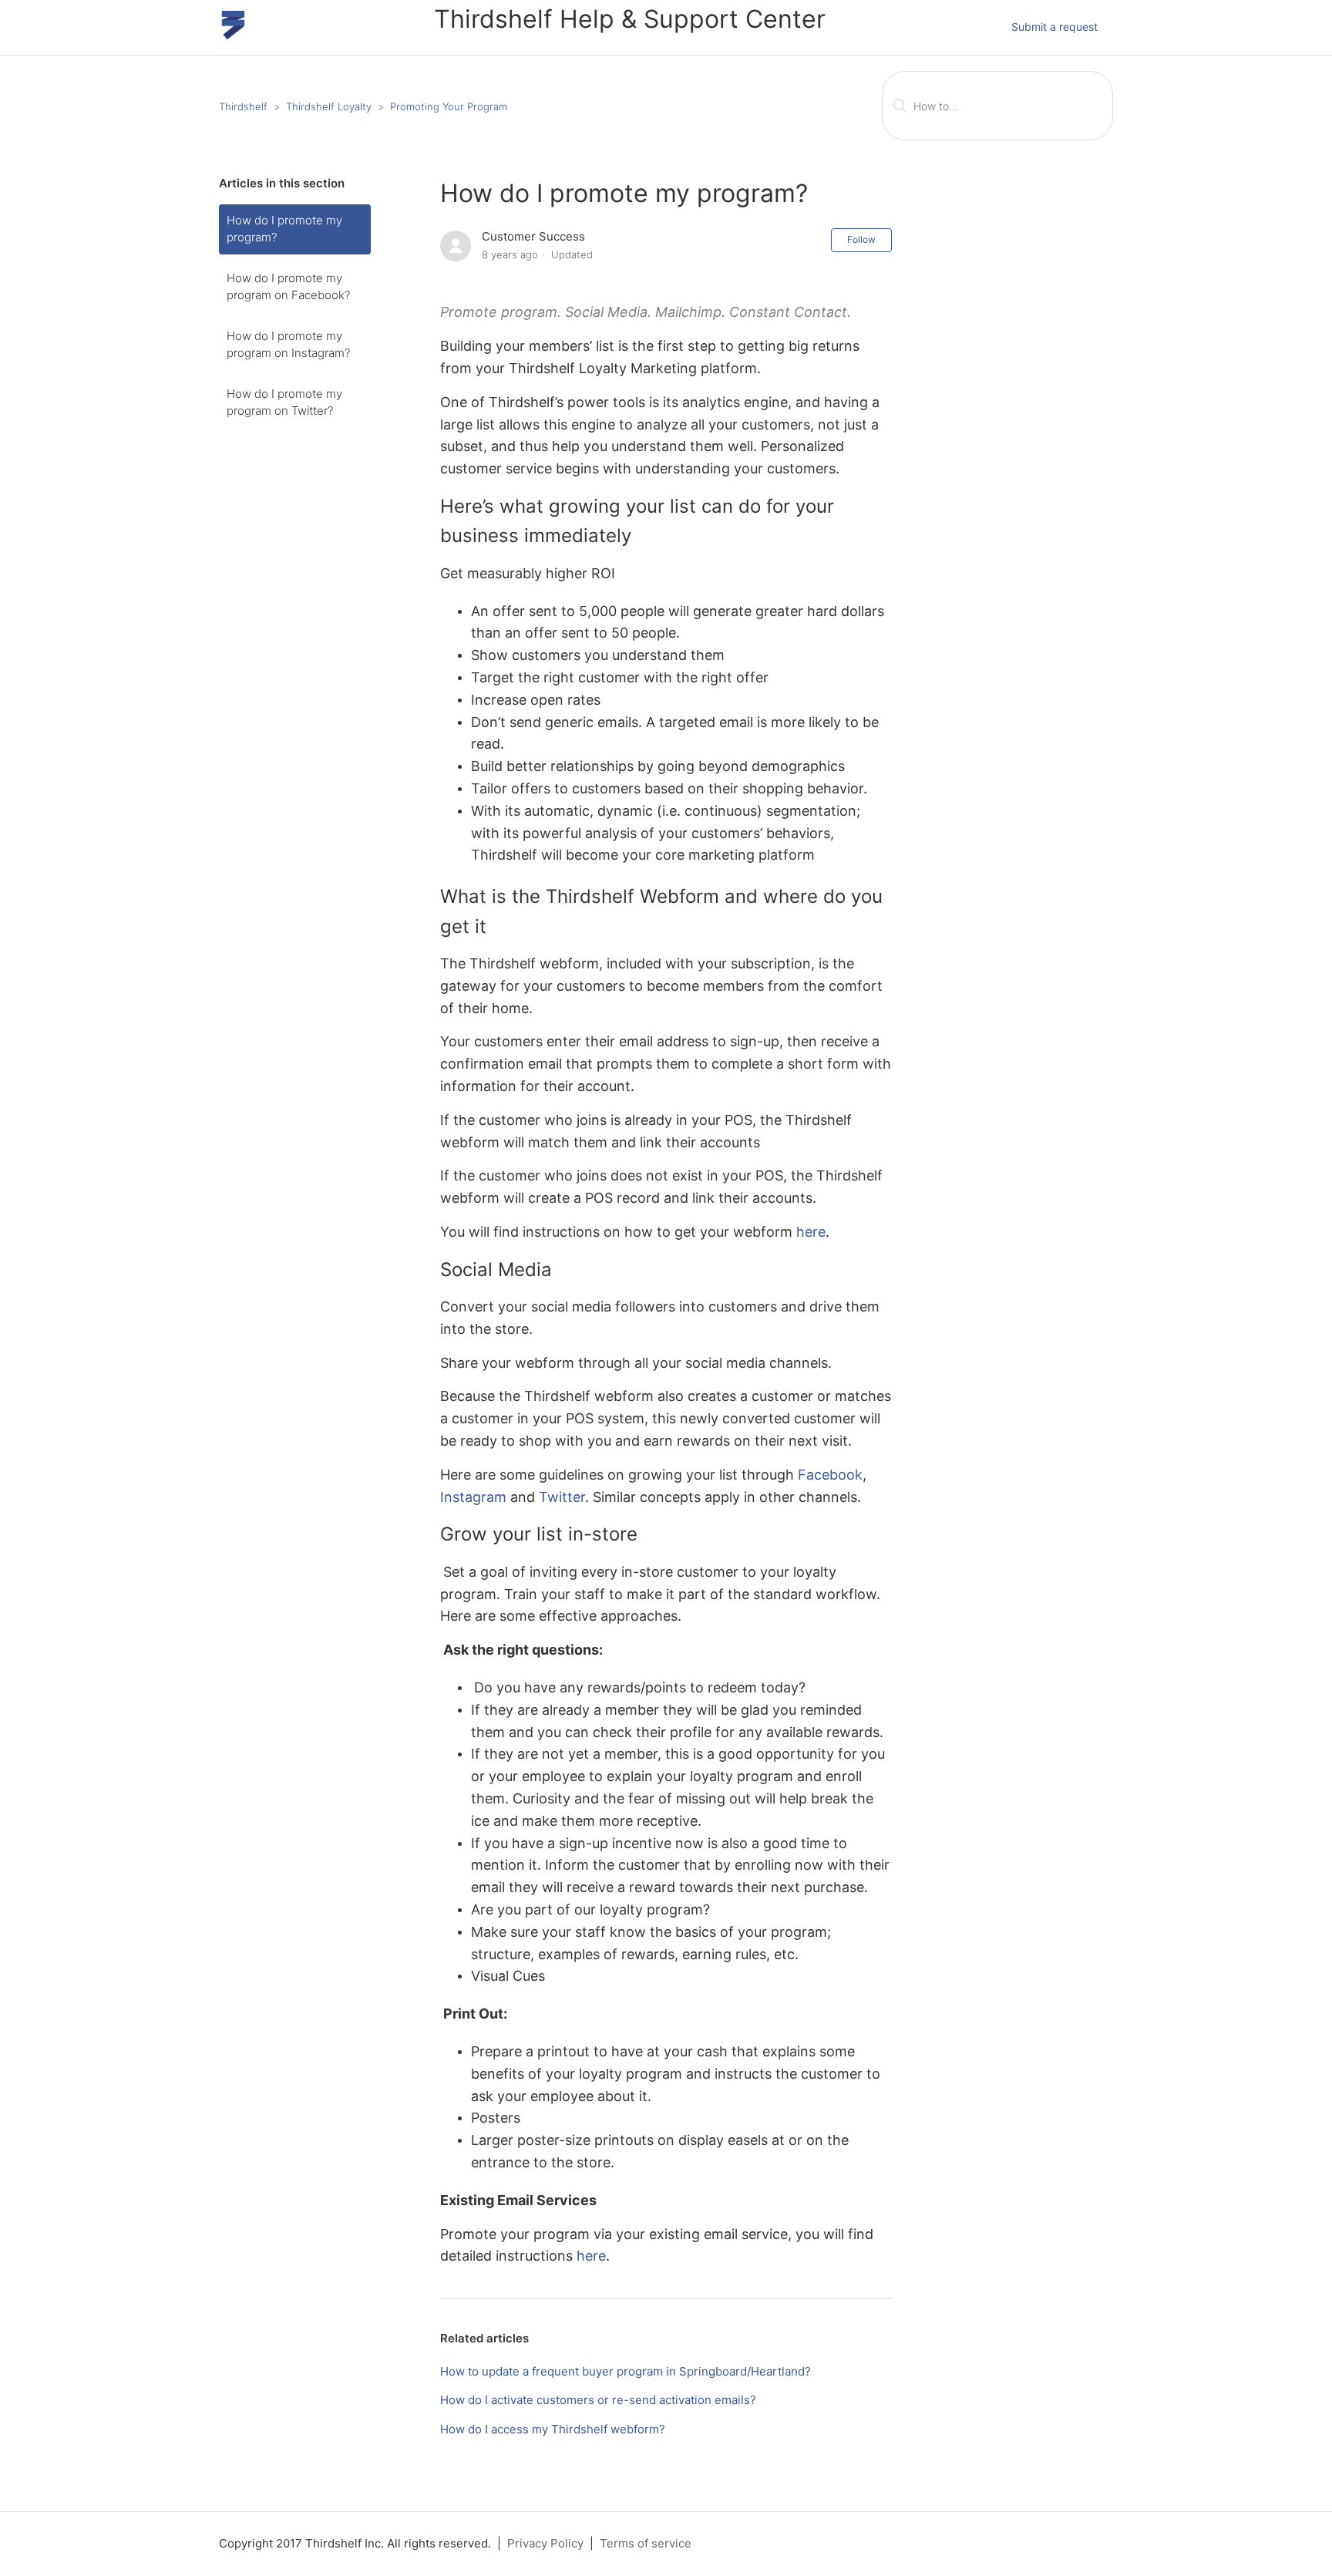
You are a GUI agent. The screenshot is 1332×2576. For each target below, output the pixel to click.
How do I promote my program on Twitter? (284, 402)
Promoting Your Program (449, 106)
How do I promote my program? (284, 229)
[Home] (233, 35)
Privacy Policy (545, 2543)
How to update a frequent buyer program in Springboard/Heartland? (626, 2371)
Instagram (473, 1497)
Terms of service (646, 2543)
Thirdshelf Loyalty (329, 106)
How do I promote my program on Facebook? (288, 287)
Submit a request (1054, 27)
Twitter (562, 1497)
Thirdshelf (243, 106)
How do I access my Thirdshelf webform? (553, 2429)
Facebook (830, 1475)
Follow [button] (861, 239)
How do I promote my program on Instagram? (288, 345)
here (811, 1232)
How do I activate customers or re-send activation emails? (598, 2400)
